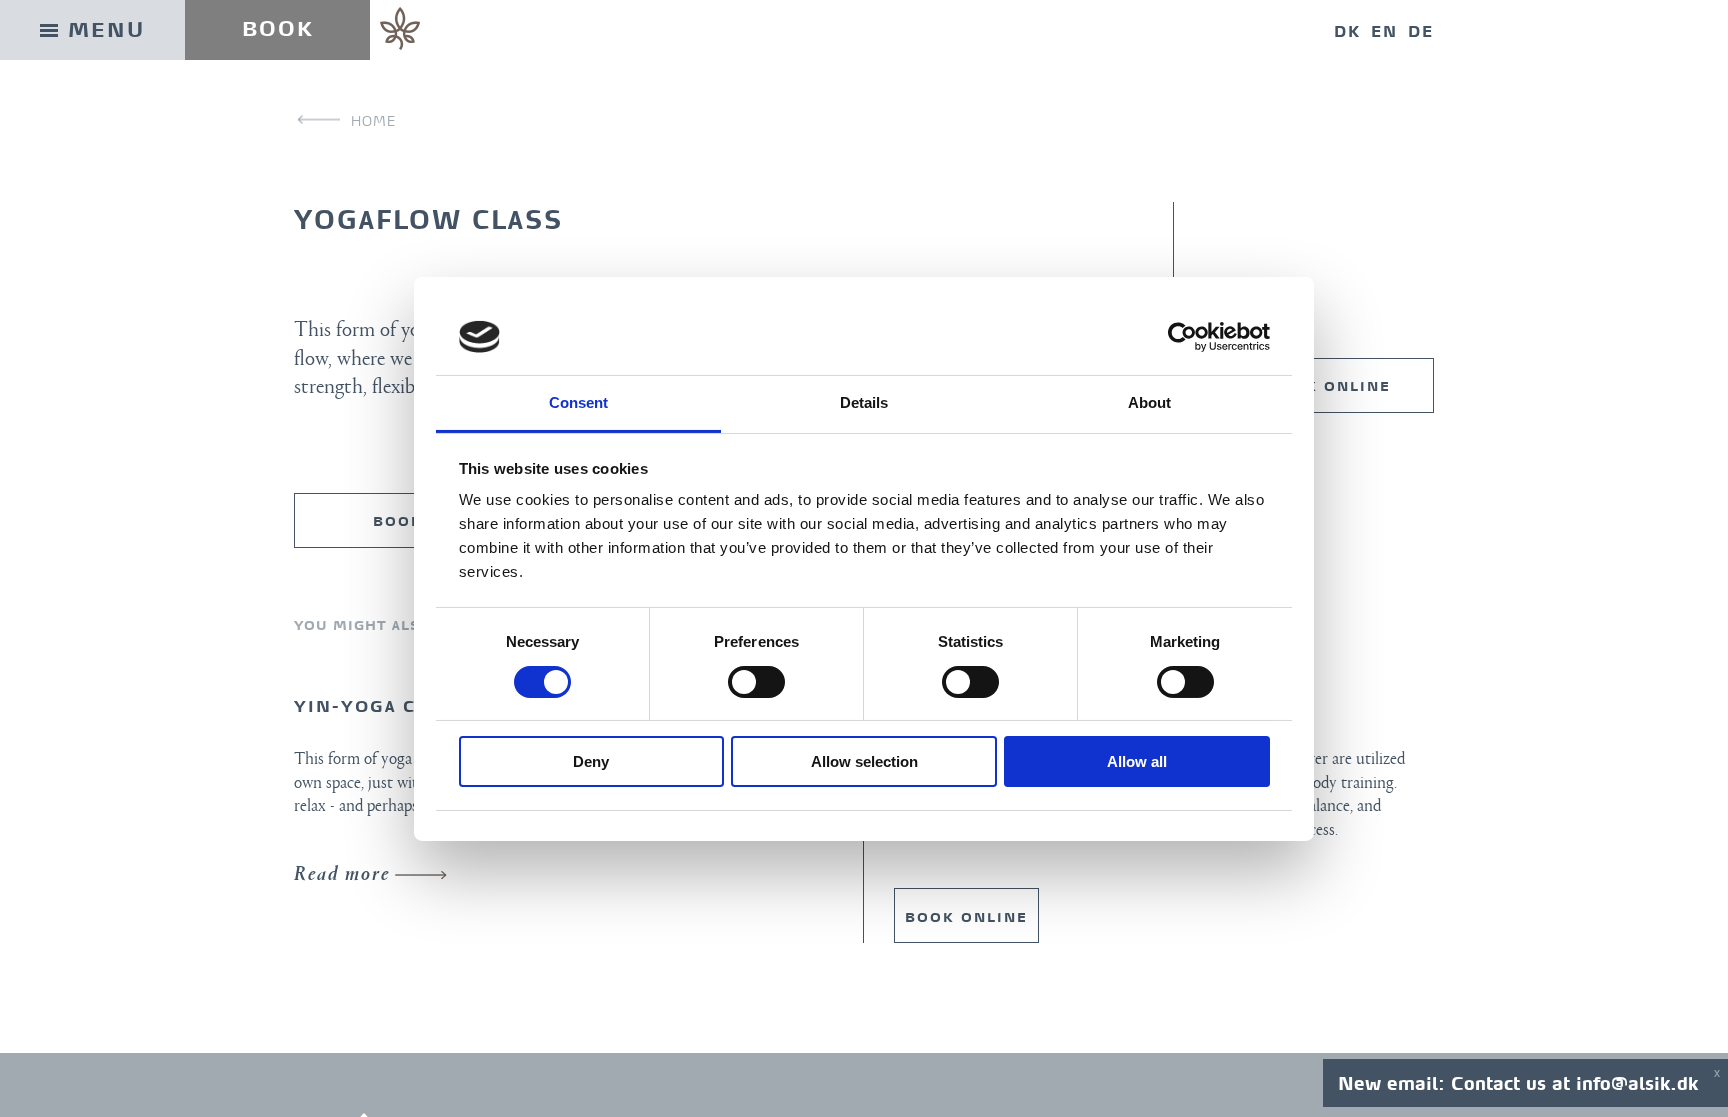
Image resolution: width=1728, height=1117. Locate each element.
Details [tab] (864, 402)
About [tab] (1150, 402)
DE (1421, 31)
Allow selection (864, 761)
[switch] (756, 682)
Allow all (1137, 761)
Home (373, 121)
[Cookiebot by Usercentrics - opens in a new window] (1182, 337)
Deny (591, 761)
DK (1347, 31)
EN (1384, 31)
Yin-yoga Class (379, 706)
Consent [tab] (579, 402)
